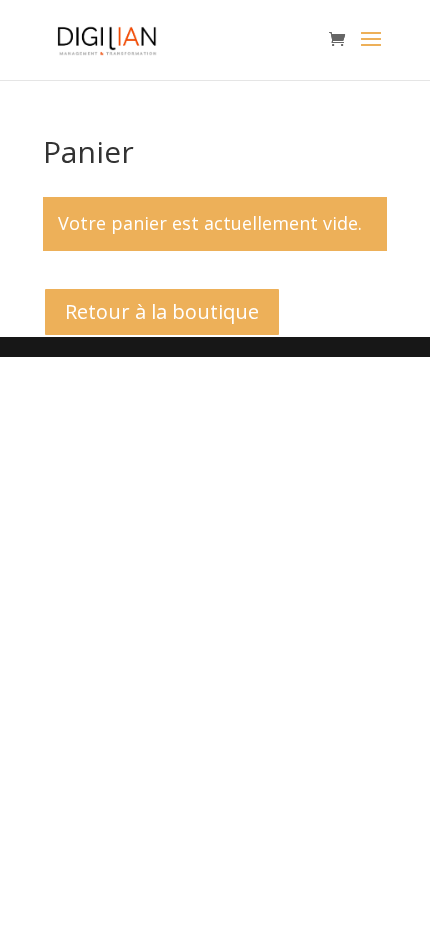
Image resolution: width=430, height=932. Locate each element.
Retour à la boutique (162, 311)
